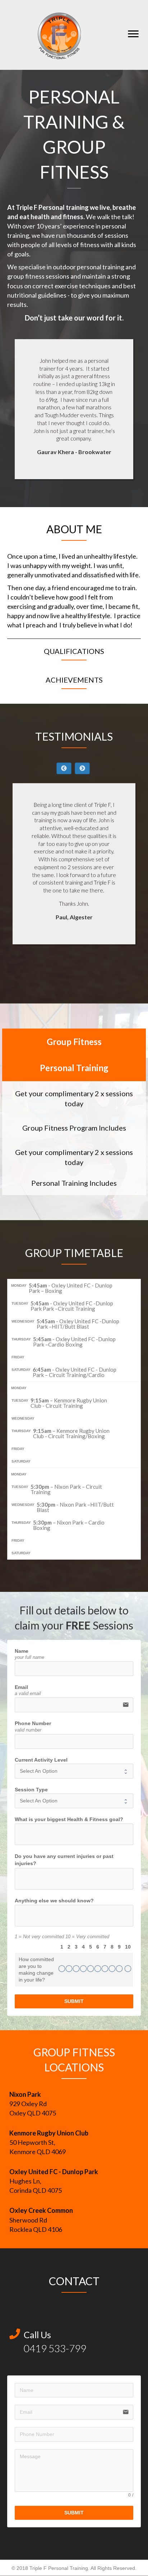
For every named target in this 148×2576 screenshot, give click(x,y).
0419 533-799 (55, 2348)
